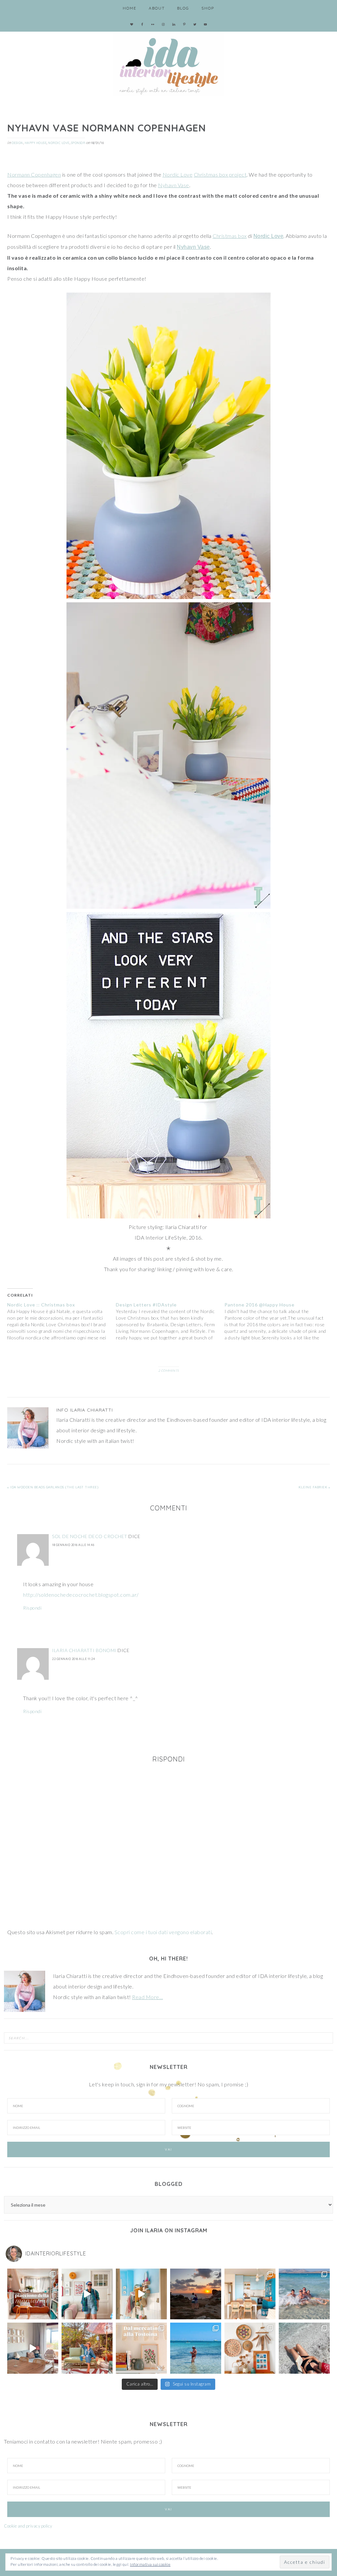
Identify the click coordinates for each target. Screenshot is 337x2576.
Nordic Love (178, 174)
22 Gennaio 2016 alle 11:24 (73, 1659)
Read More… (147, 1997)
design (17, 143)
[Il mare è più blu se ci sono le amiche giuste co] (304, 2348)
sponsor (78, 143)
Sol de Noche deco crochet (90, 1536)
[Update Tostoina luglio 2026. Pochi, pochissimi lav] (250, 2294)
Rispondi (32, 1608)
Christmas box (230, 236)
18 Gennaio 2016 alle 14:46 (73, 1545)
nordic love (59, 143)
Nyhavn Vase (174, 185)
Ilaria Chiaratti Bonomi (84, 1650)
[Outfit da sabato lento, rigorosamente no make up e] (87, 2294)
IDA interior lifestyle (168, 63)
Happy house (36, 143)
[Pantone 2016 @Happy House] (279, 1321)
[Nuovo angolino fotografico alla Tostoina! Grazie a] (250, 2348)
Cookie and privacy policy (28, 2526)
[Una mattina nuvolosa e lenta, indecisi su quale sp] (33, 2348)
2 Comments (169, 1371)
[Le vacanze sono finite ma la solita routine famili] (141, 2294)
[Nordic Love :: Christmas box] (62, 1321)
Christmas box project (220, 174)
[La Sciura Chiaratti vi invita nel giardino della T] (87, 2348)
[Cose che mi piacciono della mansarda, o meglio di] (33, 2294)
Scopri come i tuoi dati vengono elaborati (163, 1932)
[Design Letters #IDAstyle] (170, 1321)
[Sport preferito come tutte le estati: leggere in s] (196, 2348)
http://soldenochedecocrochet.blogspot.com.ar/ (81, 1595)
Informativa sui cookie (150, 2564)
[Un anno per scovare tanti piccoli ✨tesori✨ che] (141, 2348)
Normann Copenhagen (34, 174)
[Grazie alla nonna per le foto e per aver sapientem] (304, 2294)
